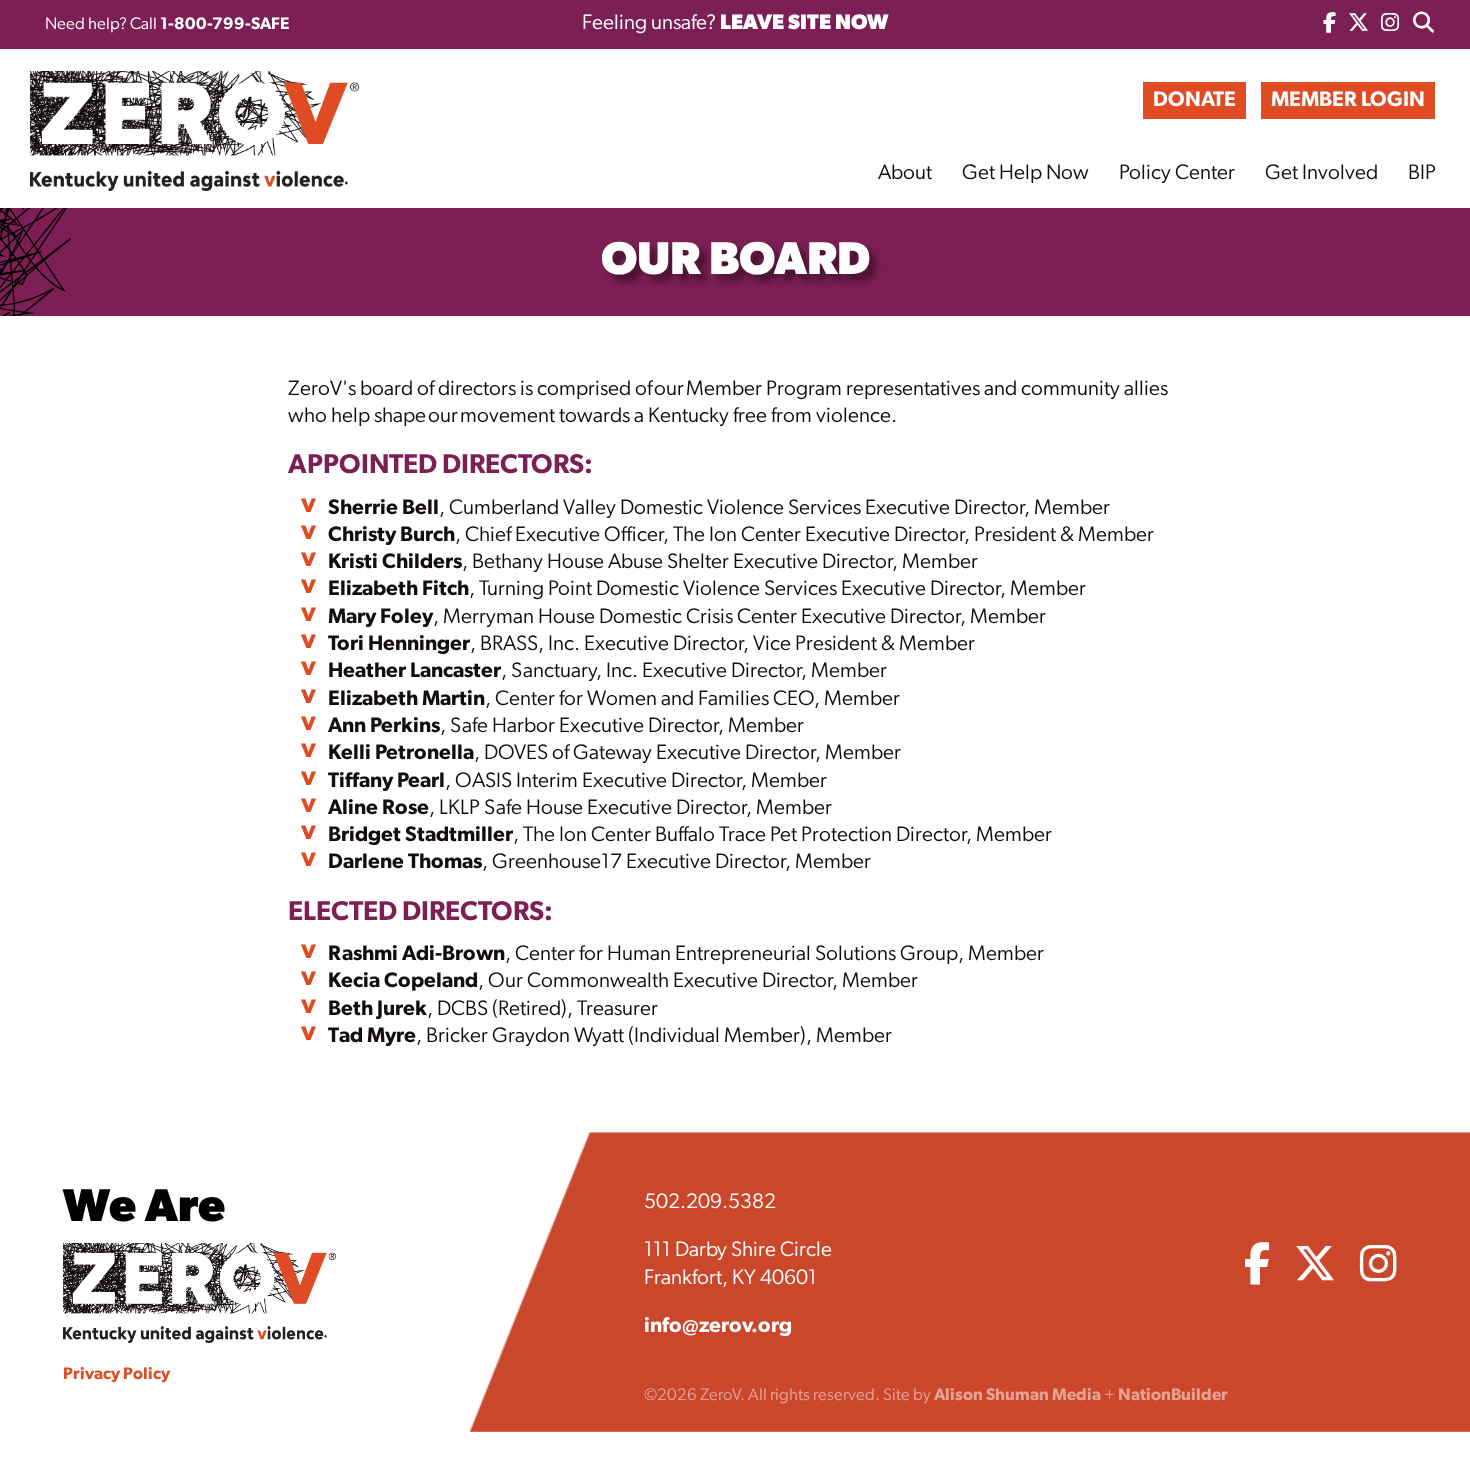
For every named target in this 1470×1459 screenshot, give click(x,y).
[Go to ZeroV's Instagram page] (1390, 24)
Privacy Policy (116, 1374)
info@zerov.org (718, 1326)
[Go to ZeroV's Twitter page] (1358, 24)
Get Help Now (1025, 173)
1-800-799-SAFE (224, 24)
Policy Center (1177, 173)
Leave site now (804, 23)
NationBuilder (1173, 1395)
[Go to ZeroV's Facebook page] (1329, 24)
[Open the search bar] (1423, 24)
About (905, 173)
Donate (1194, 100)
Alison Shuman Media (1017, 1395)
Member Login (1348, 100)
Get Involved (1321, 173)
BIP (1422, 173)
